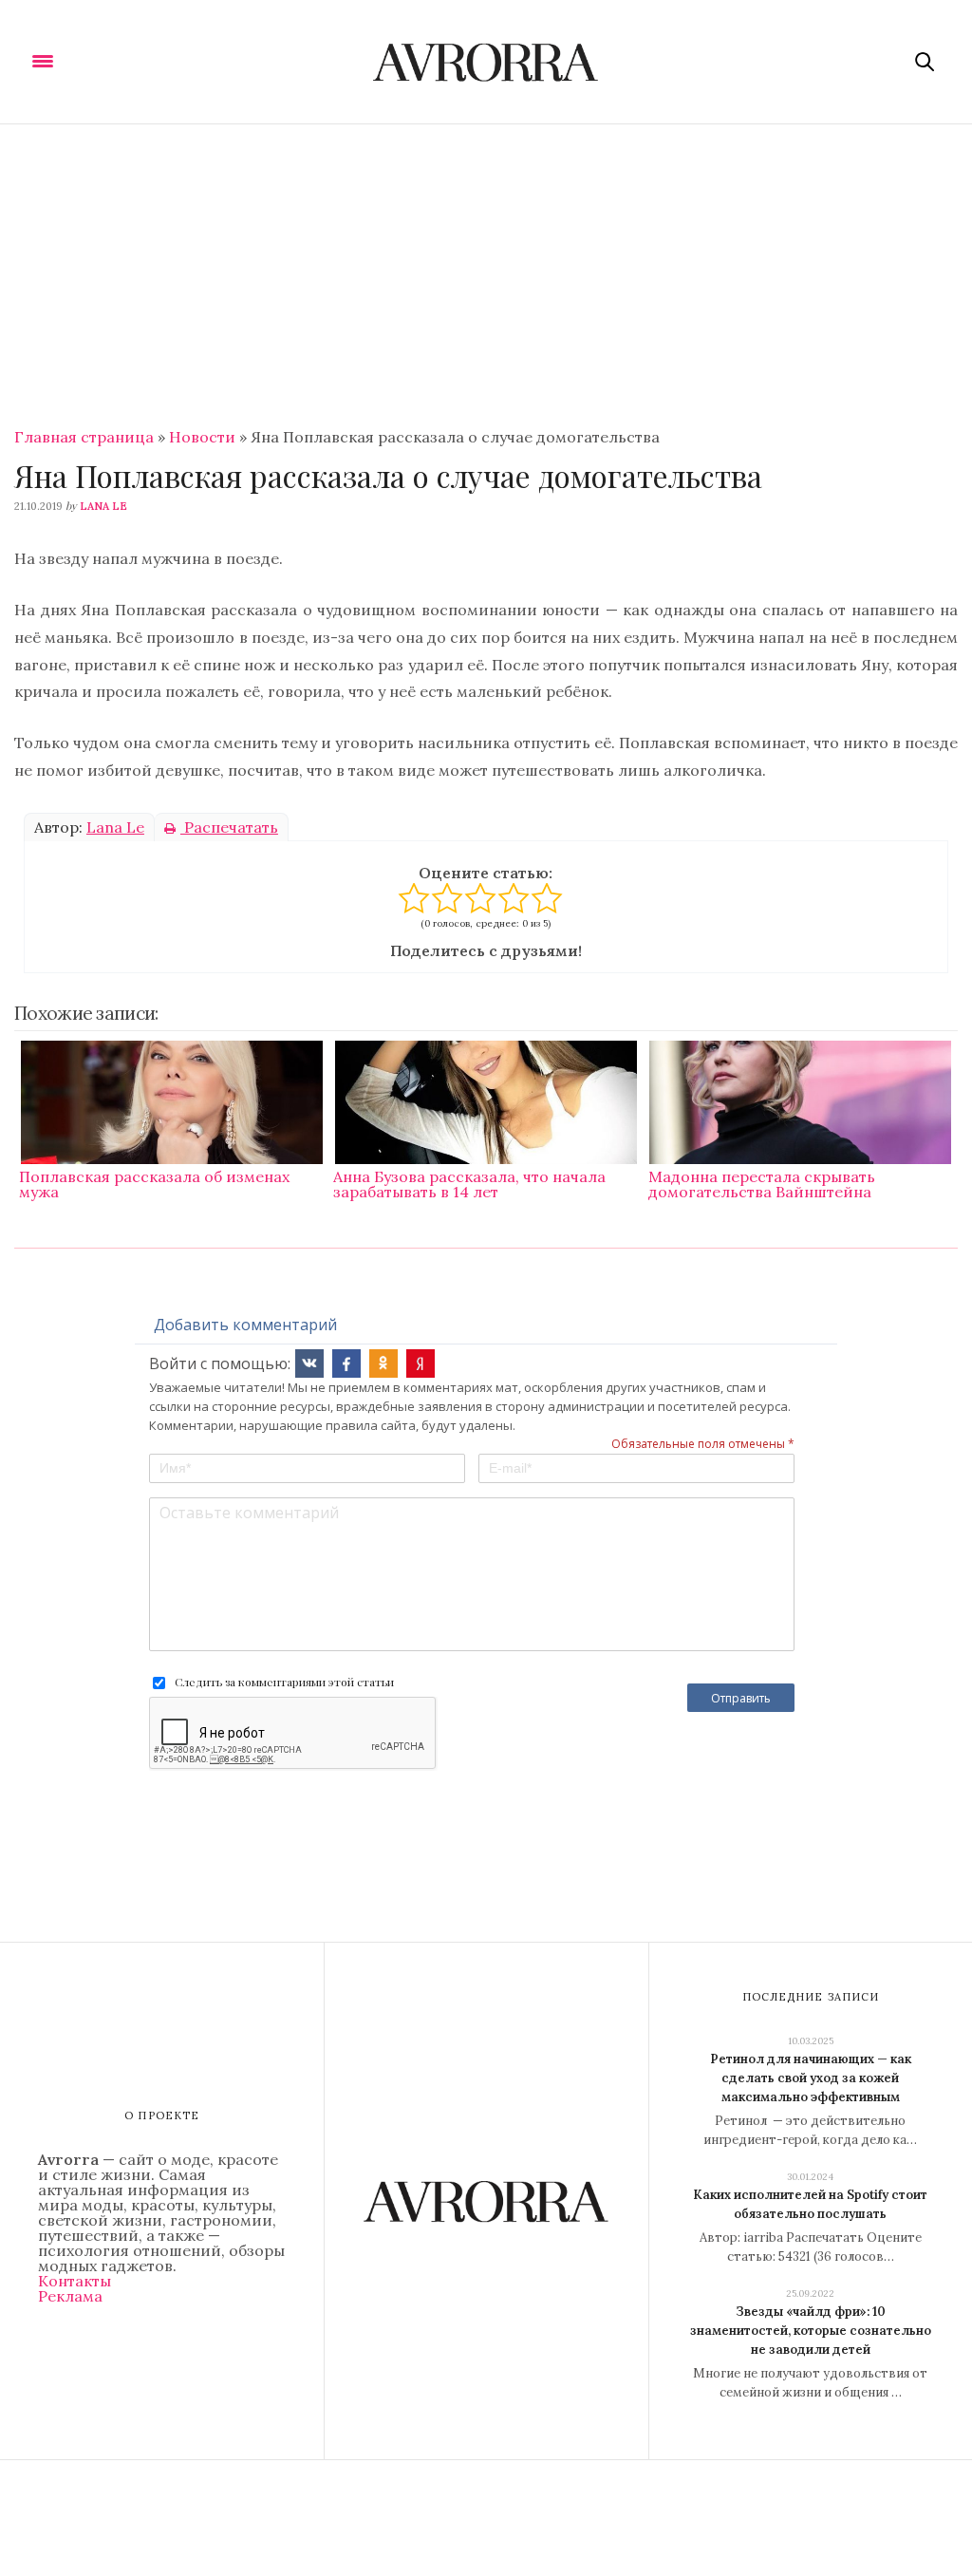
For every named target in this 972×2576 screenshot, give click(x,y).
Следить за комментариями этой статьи (284, 1682)
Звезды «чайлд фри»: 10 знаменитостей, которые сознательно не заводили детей (811, 2331)
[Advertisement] (486, 267)
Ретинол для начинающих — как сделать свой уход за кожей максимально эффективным (811, 2078)
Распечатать (229, 827)
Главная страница (84, 437)
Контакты (75, 2281)
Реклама (70, 2296)
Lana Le (103, 506)
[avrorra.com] (486, 62)
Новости (202, 437)
